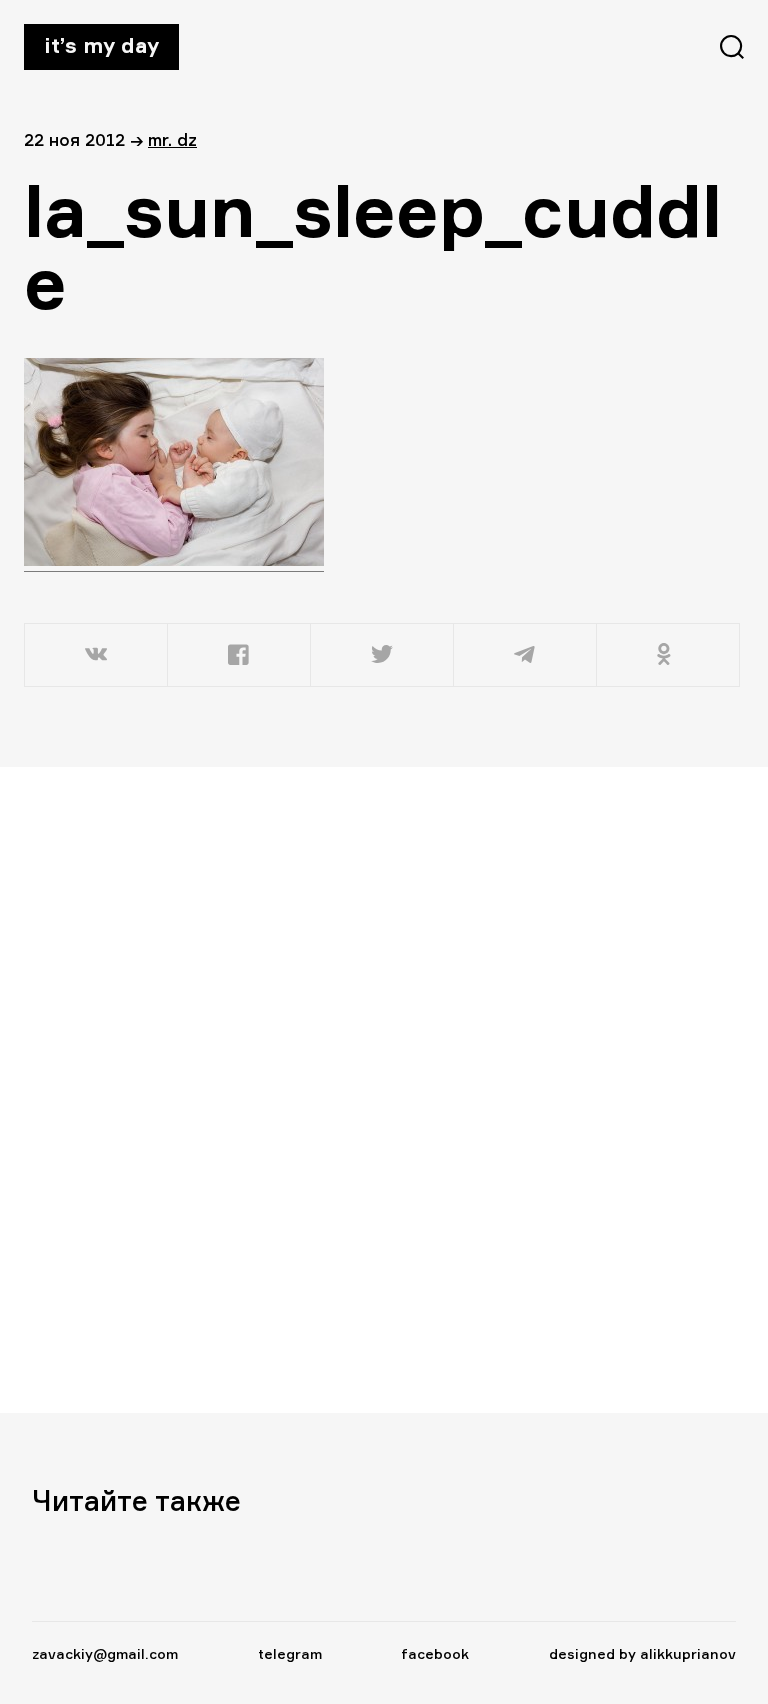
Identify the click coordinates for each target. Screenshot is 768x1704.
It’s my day (101, 45)
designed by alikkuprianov (642, 1653)
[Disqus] (372, 1089)
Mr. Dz (172, 139)
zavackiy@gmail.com (105, 1653)
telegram (290, 1653)
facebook (435, 1653)
